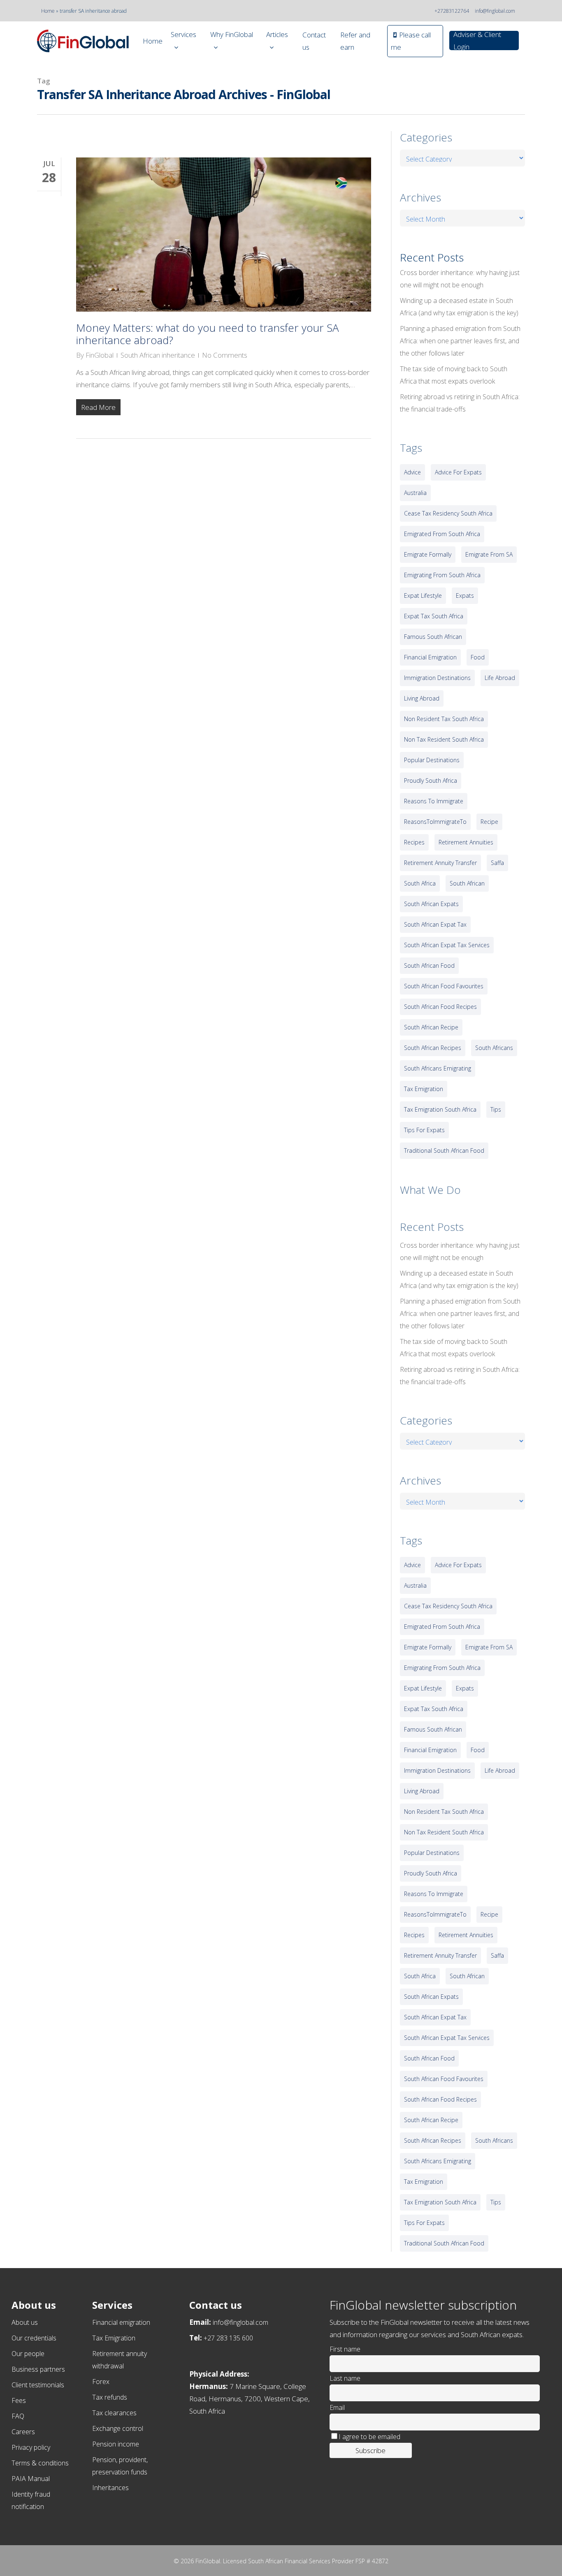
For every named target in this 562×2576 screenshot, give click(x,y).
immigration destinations (437, 678)
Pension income (116, 2444)
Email (337, 2407)
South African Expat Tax (435, 924)
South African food (429, 965)
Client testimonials (38, 2385)
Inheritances (110, 2488)
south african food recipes (440, 1007)
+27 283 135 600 (228, 2338)
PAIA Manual (31, 2479)
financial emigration (430, 657)
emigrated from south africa (442, 534)
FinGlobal (100, 355)
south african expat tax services (447, 945)
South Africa (420, 883)
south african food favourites (444, 986)
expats (465, 595)
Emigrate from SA (489, 554)
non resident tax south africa (444, 719)
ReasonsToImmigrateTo (435, 822)
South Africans (494, 1048)
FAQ (18, 2416)
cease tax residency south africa (448, 513)
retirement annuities (466, 842)
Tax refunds (110, 2397)
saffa (497, 863)
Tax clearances (114, 2413)
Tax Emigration (114, 2338)
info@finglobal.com (495, 11)
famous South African (433, 637)
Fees (19, 2400)
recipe (489, 822)
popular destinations (432, 760)
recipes (414, 842)
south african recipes (433, 1048)
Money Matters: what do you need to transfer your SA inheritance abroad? (208, 334)
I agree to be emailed (369, 2437)
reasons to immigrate (434, 801)
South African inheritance (158, 355)
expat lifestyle (423, 595)
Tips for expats (424, 1130)
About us (25, 2322)
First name (345, 2349)
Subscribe (370, 2450)
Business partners (38, 2369)
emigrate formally (428, 554)
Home (48, 11)
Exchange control (118, 2428)
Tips (496, 1109)
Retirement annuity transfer (440, 863)
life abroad (500, 678)
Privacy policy (31, 2447)
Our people (28, 2354)
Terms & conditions (40, 2463)
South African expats (431, 904)
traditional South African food (444, 1150)
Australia (415, 493)
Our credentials (34, 2338)
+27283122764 (452, 11)
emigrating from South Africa (442, 575)
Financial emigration (121, 2322)
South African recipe (431, 1027)
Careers (23, 2432)
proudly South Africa (431, 780)
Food (478, 657)
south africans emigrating (438, 1068)
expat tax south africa (434, 616)
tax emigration (424, 1089)
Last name (345, 2378)
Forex (101, 2382)
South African (467, 883)
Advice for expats (458, 472)
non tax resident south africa (444, 739)
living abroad (422, 698)
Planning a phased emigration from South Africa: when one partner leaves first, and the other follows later (460, 341)
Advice (412, 472)
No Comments (225, 355)
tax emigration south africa (440, 1109)
